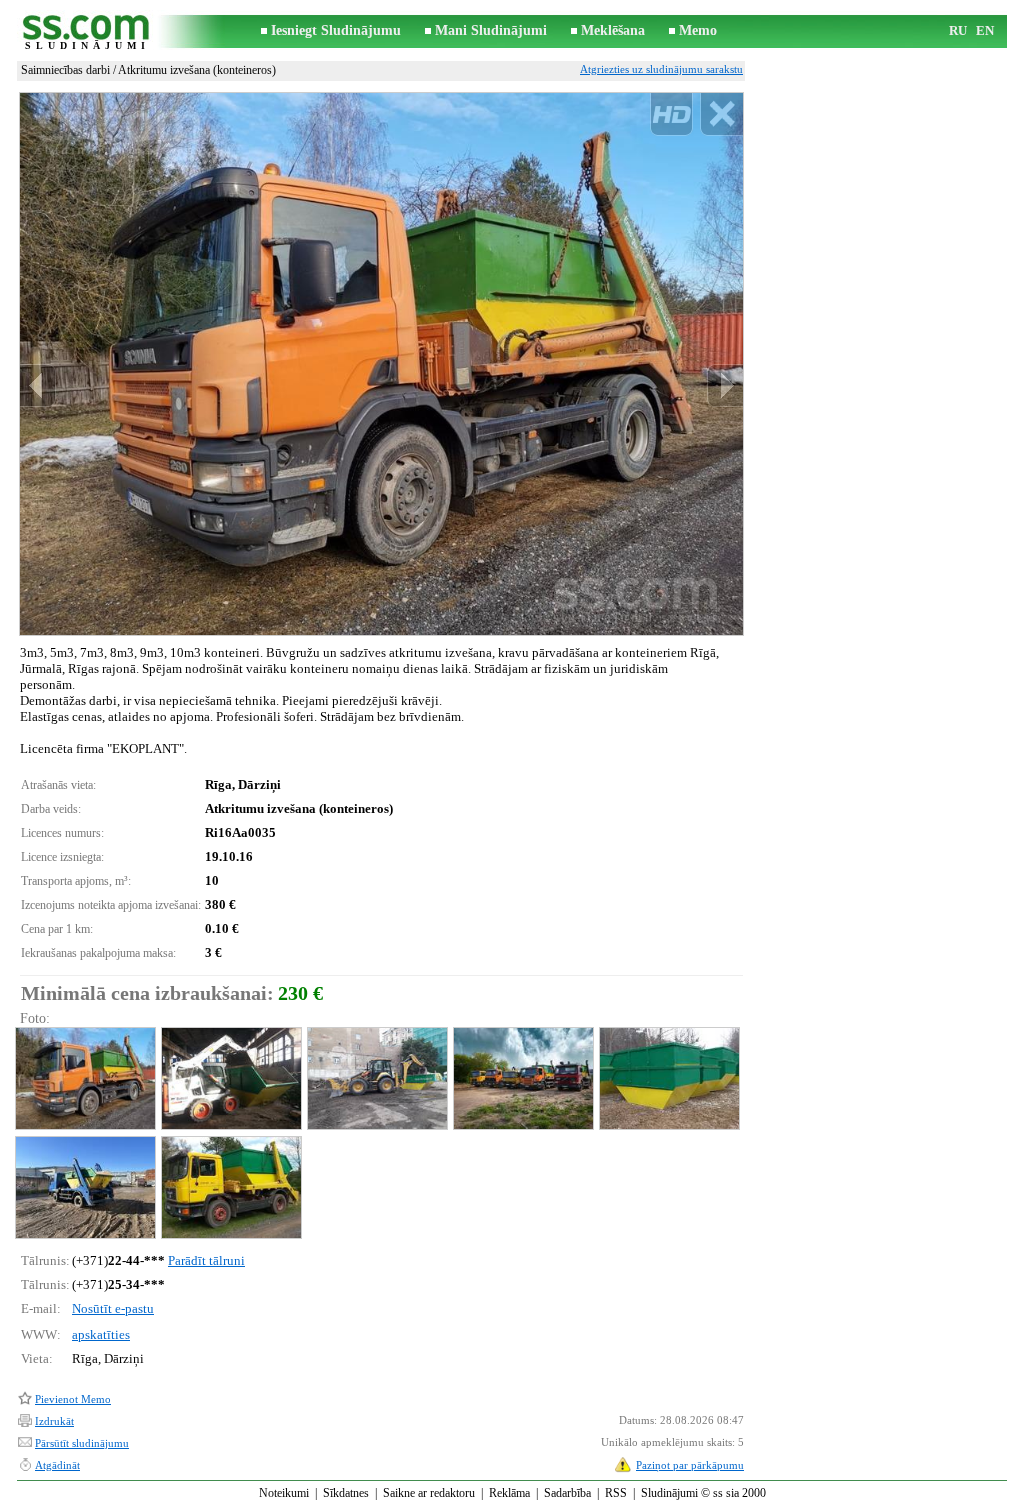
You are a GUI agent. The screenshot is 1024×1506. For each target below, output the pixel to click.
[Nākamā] (725, 385)
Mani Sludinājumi (491, 30)
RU (958, 30)
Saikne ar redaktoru (429, 1493)
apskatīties (101, 1334)
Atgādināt (57, 1465)
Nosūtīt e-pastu (113, 1308)
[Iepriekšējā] (38, 385)
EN (985, 30)
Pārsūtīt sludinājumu (82, 1443)
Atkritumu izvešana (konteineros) (197, 70)
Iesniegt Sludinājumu (336, 30)
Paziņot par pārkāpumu (690, 1465)
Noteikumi (284, 1493)
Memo (698, 30)
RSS (616, 1493)
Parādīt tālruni (206, 1260)
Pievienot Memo (73, 1399)
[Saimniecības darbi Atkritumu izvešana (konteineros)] (84, 1078)
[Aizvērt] (721, 114)
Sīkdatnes (346, 1493)
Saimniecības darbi (65, 70)
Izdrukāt (54, 1421)
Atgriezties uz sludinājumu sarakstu (661, 69)
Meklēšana (613, 30)
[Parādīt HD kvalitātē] (381, 363)
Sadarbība (567, 1493)
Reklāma (509, 1493)
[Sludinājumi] (87, 31)
